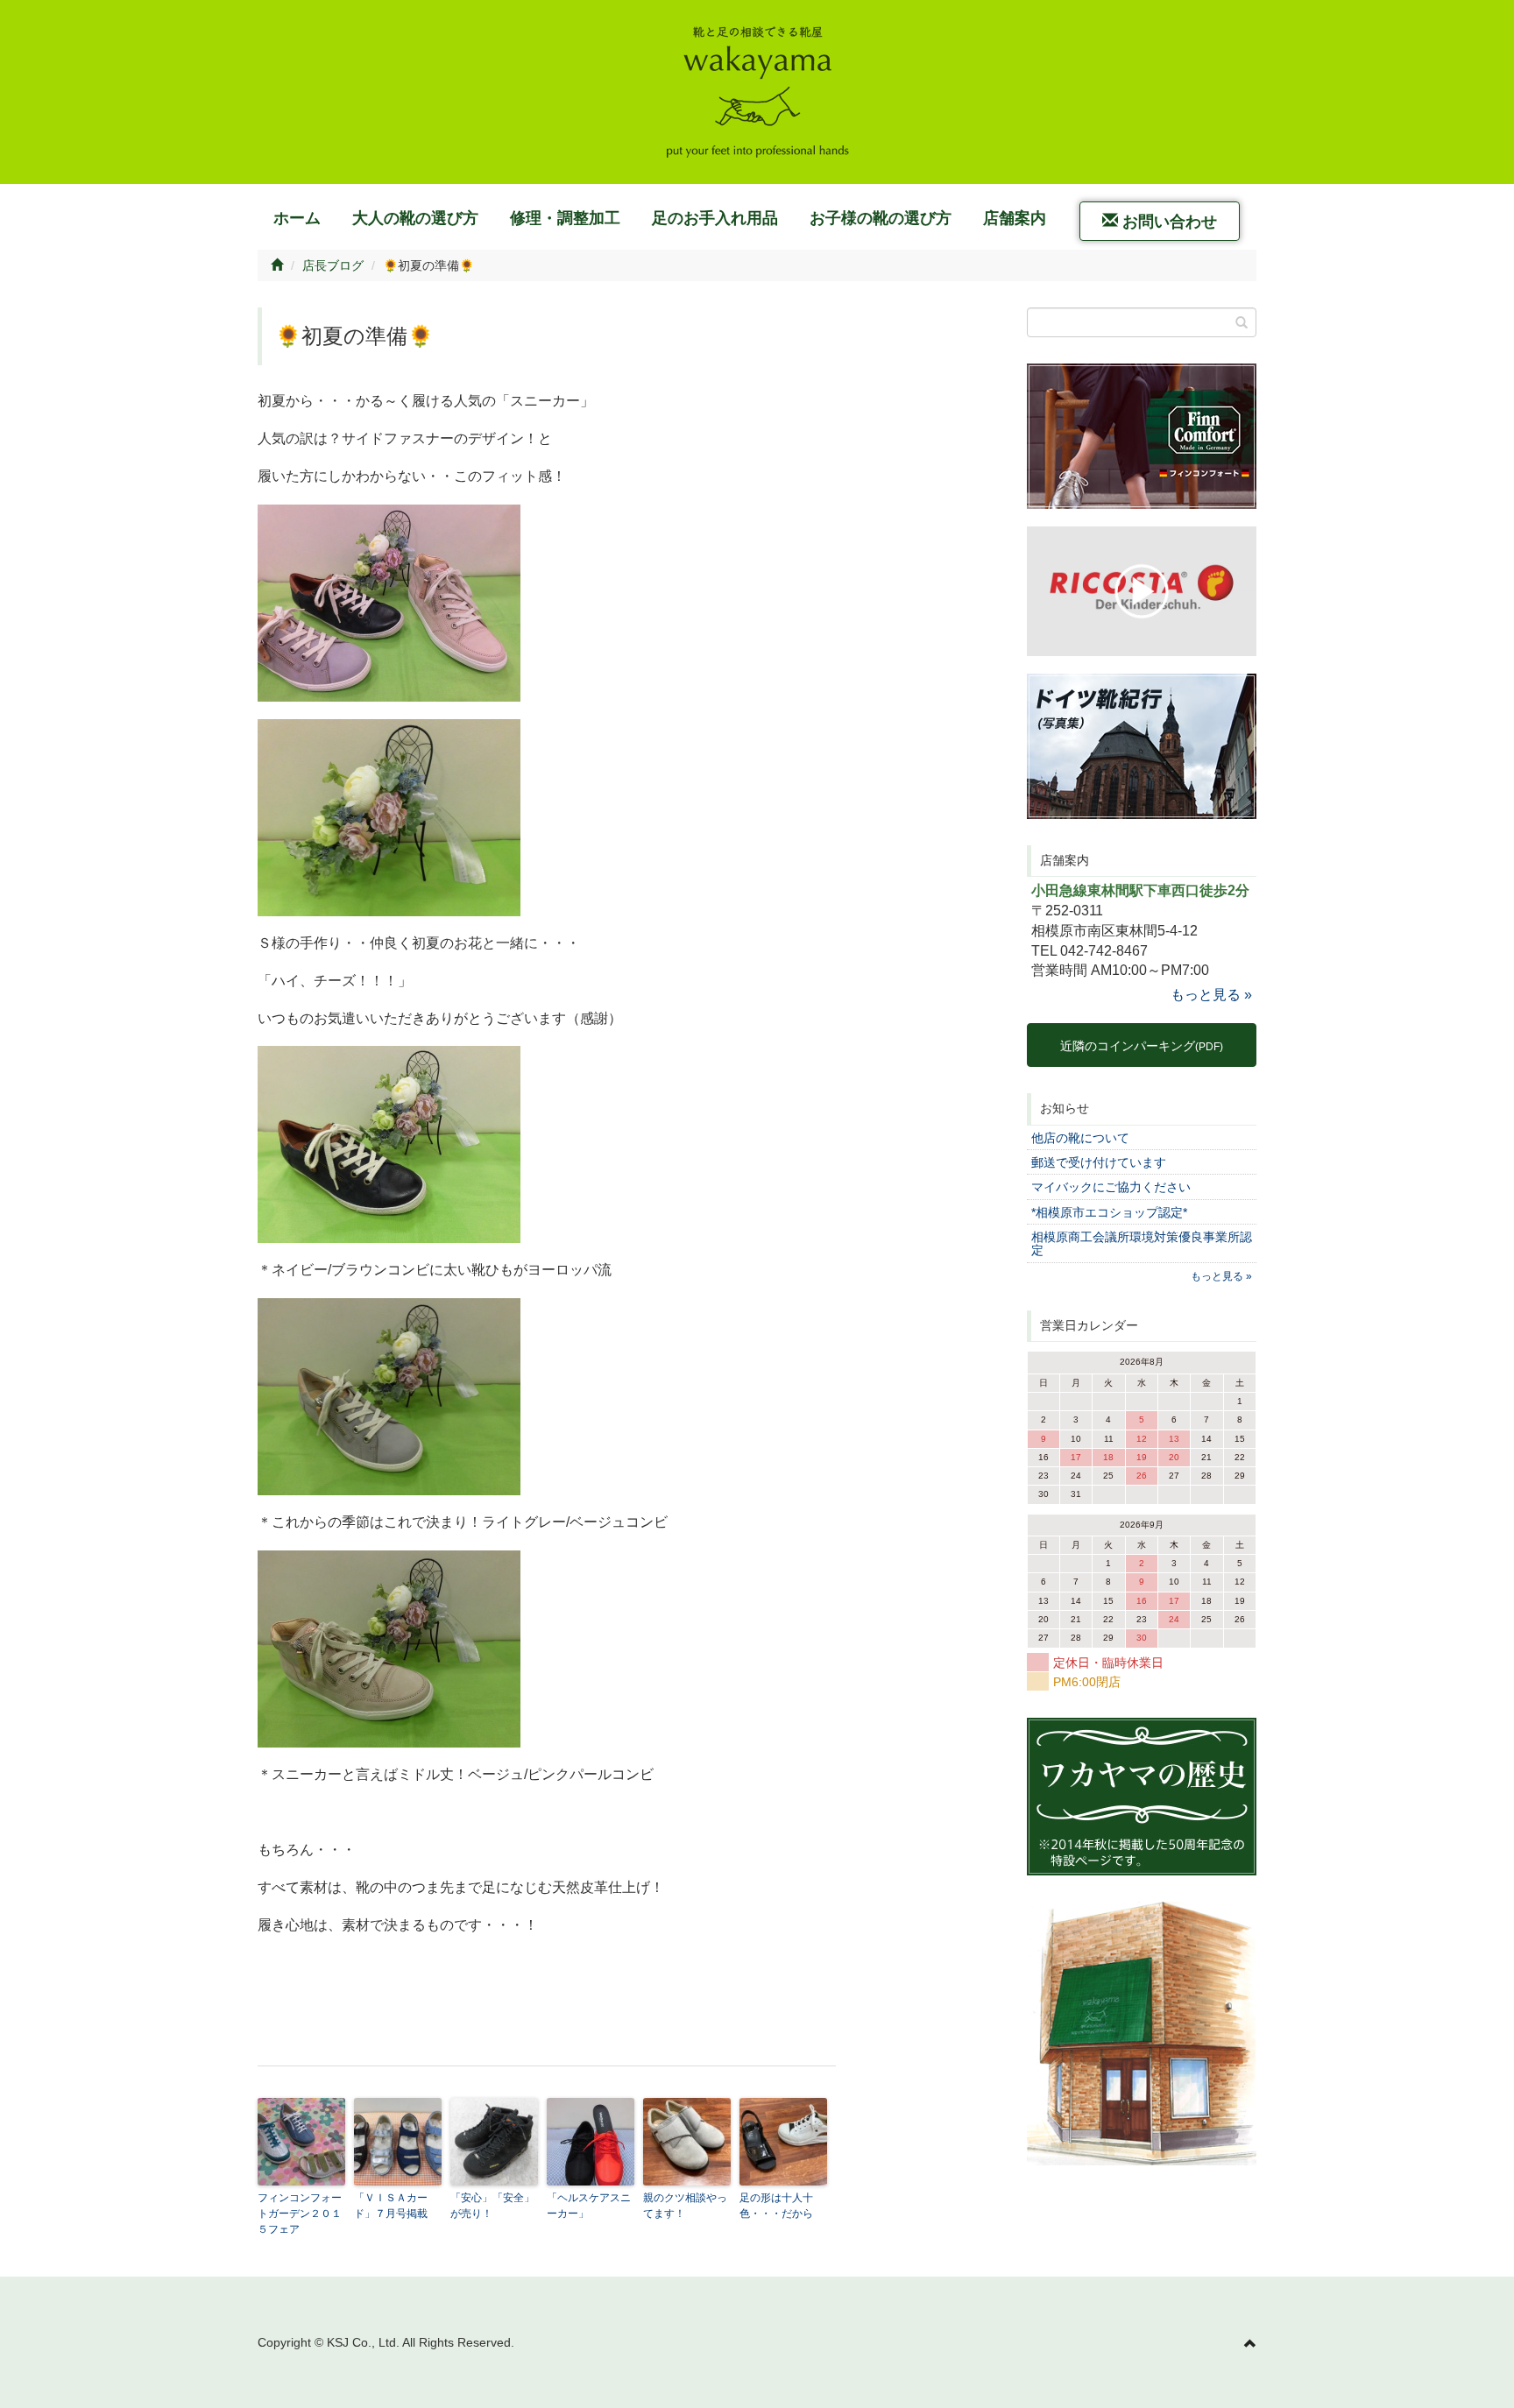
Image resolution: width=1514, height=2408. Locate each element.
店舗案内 (1015, 218)
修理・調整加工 (565, 218)
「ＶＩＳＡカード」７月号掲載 (391, 2206)
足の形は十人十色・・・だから (776, 2206)
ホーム (297, 218)
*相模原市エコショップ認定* (1109, 1212)
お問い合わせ (1167, 222)
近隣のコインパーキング (1142, 1046)
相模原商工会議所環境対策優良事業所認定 (1142, 1243)
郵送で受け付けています (1099, 1162)
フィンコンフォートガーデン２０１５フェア (300, 2214)
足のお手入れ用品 (715, 218)
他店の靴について (1080, 1138)
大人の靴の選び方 (415, 218)
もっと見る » (1211, 995)
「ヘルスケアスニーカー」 (589, 2206)
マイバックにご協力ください (1111, 1187)
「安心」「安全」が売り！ (492, 2206)
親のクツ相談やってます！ (685, 2206)
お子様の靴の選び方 (881, 218)
